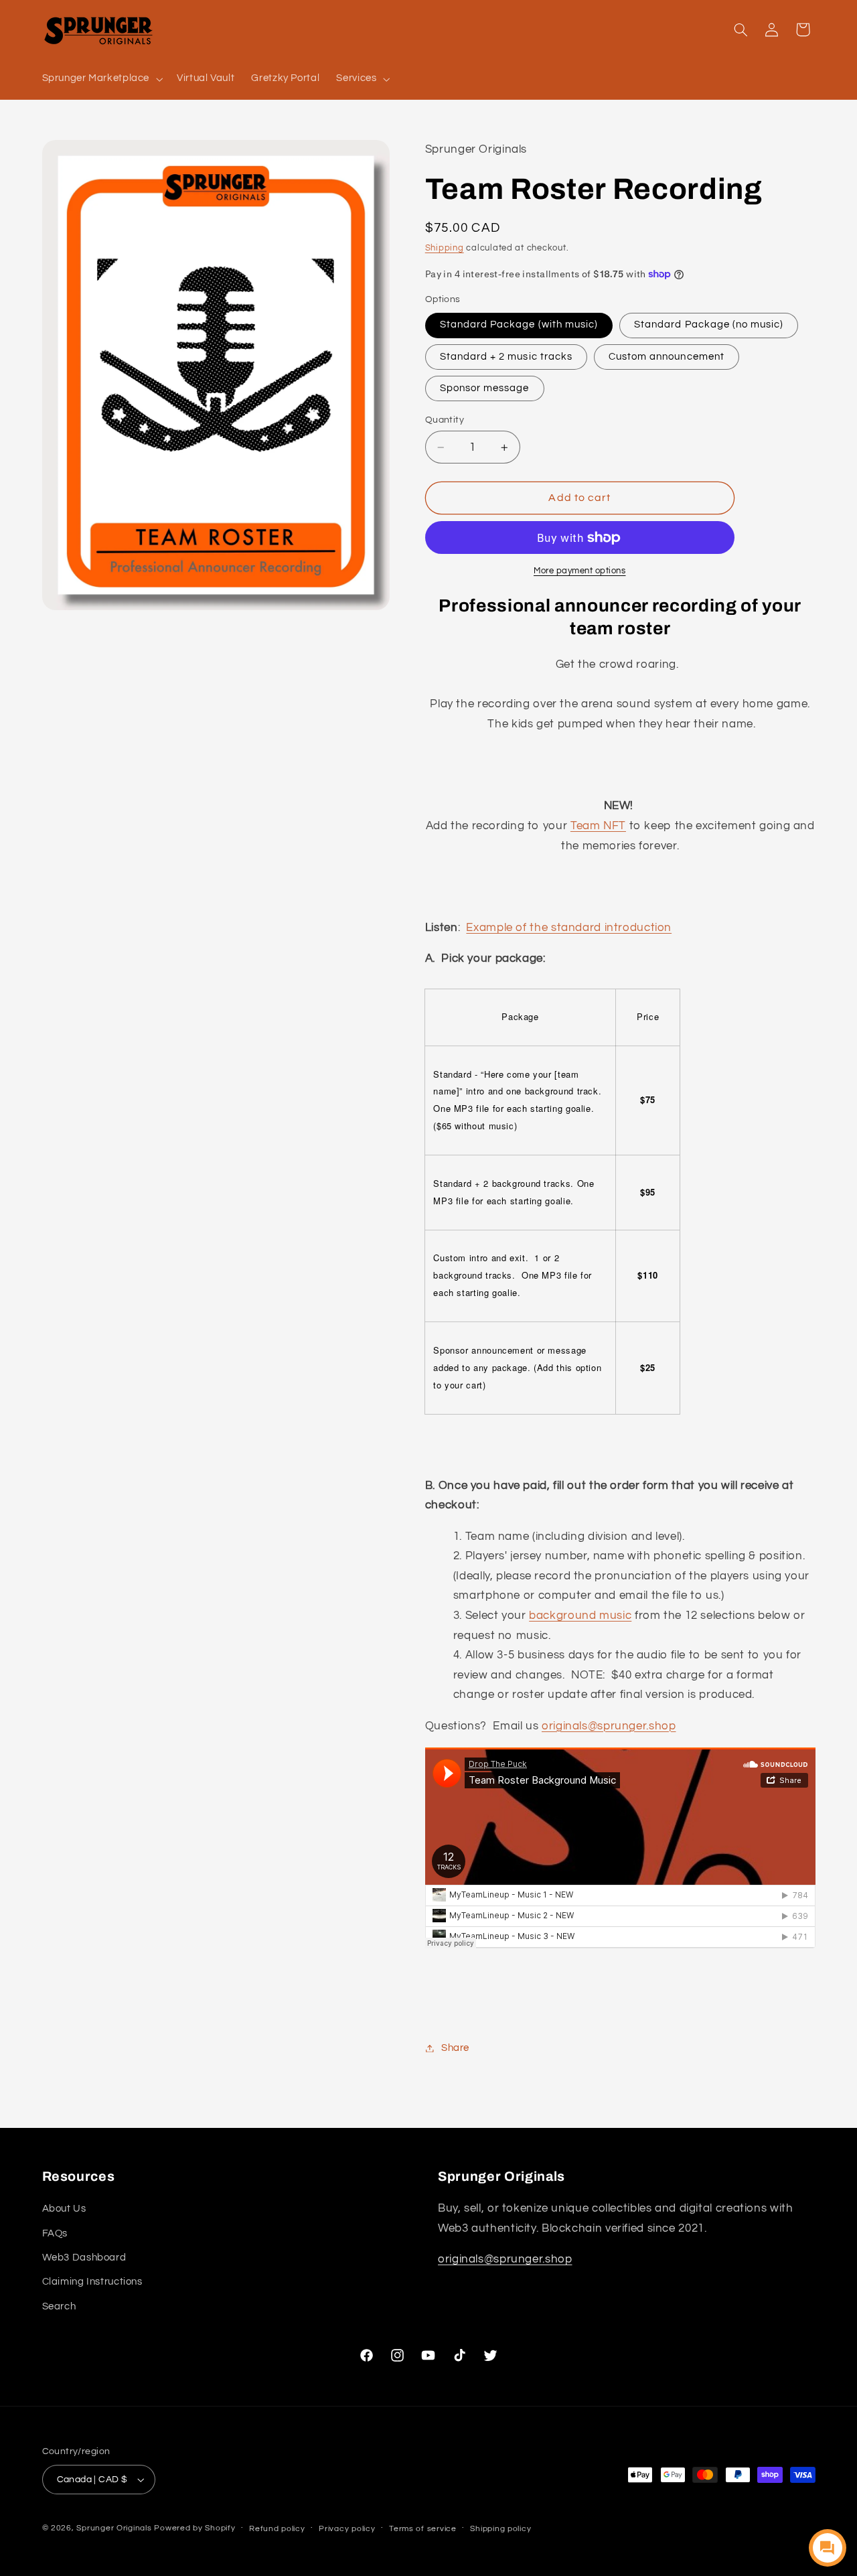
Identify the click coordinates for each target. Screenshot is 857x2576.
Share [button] (455, 2048)
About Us (64, 2209)
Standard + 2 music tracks (506, 357)
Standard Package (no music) (709, 325)
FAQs (55, 2233)
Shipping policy (500, 2529)
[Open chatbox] (828, 2548)
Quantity (445, 420)
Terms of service (423, 2529)
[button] (101, 79)
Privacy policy (347, 2529)
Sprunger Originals (114, 2528)
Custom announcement (667, 357)
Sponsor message (485, 388)
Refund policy (277, 2529)
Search (59, 2306)
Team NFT (598, 826)
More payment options (580, 571)
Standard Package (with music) (519, 325)
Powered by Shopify (194, 2528)
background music (580, 1616)
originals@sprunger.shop (609, 1726)
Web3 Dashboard (84, 2258)
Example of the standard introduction (569, 928)
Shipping (445, 248)
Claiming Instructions (92, 2282)
